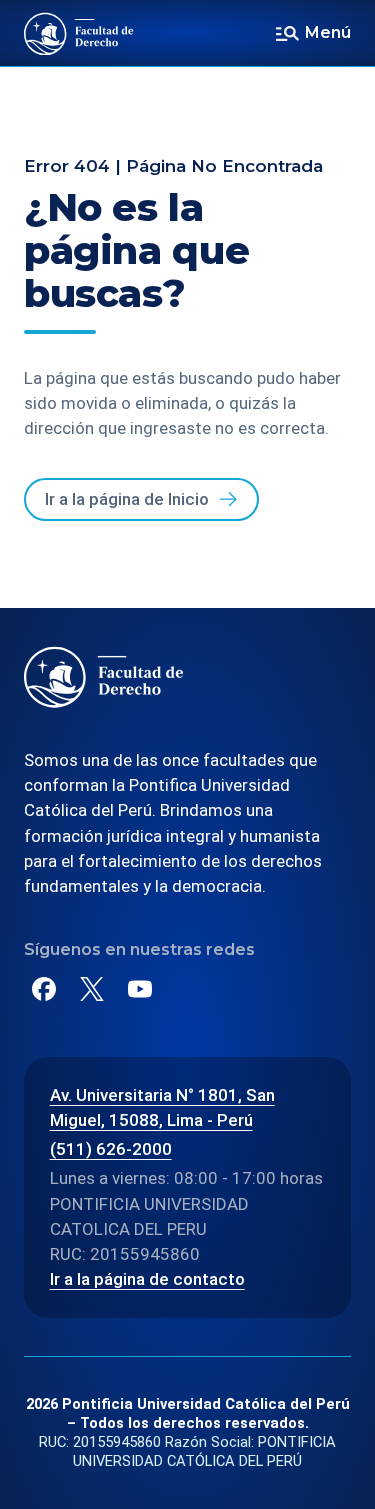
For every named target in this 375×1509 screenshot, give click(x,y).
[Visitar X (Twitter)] (92, 989)
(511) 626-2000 (111, 1149)
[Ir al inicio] (79, 33)
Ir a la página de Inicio (127, 499)
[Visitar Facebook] (44, 989)
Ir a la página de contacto (147, 1279)
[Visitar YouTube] (140, 989)
